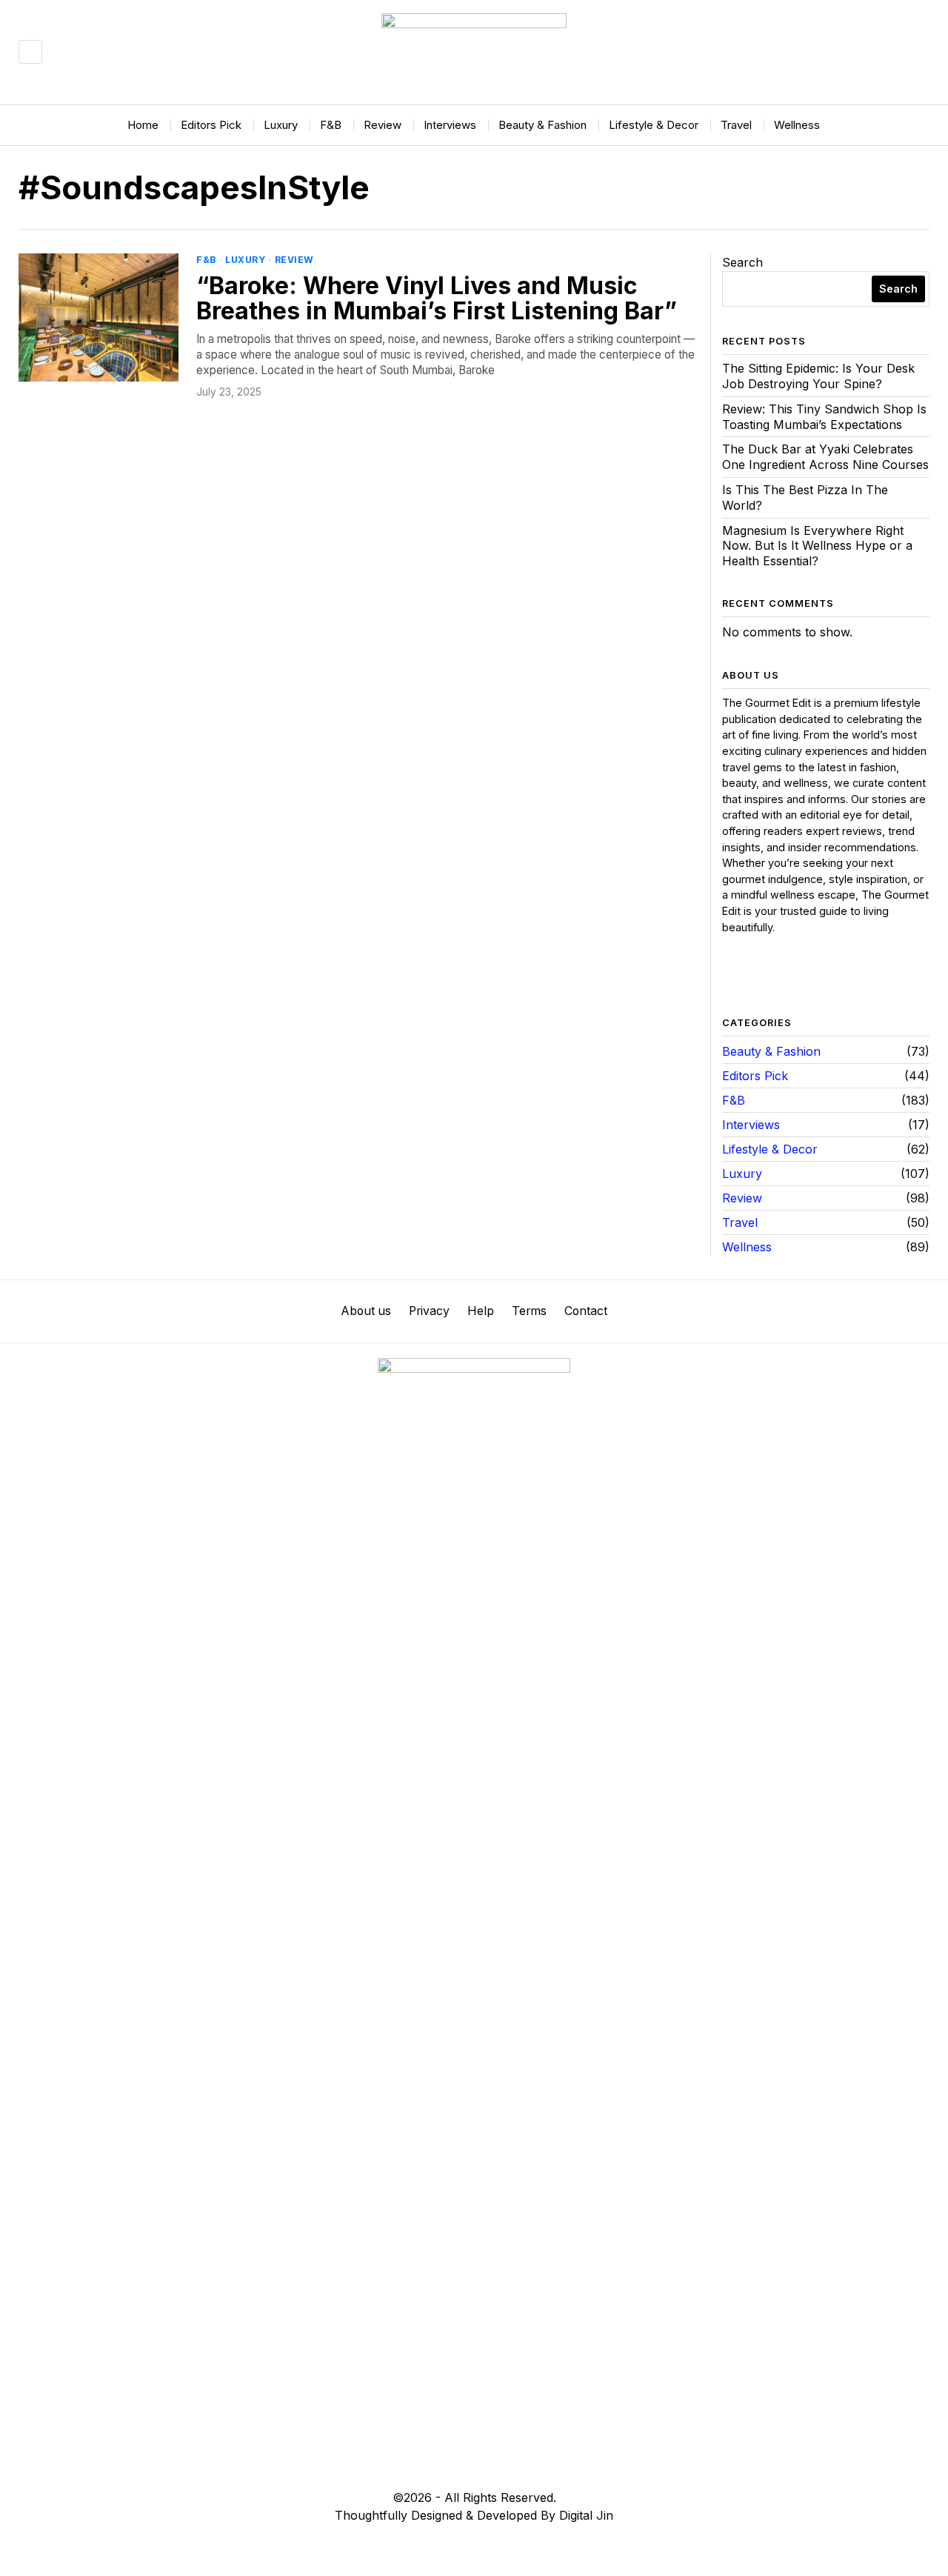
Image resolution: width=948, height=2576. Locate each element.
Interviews (751, 1125)
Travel (740, 1222)
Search (742, 262)
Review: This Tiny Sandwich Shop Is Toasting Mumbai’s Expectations (824, 417)
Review (294, 260)
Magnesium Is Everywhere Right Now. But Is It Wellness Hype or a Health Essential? (817, 546)
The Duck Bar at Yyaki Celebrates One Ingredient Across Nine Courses (825, 457)
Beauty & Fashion (771, 1051)
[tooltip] (734, 976)
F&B (206, 260)
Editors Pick (755, 1076)
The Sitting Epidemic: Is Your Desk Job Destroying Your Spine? (818, 376)
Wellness (747, 1247)
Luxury (245, 260)
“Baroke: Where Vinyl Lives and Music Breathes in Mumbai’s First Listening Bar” (437, 298)
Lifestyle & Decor (770, 1149)
